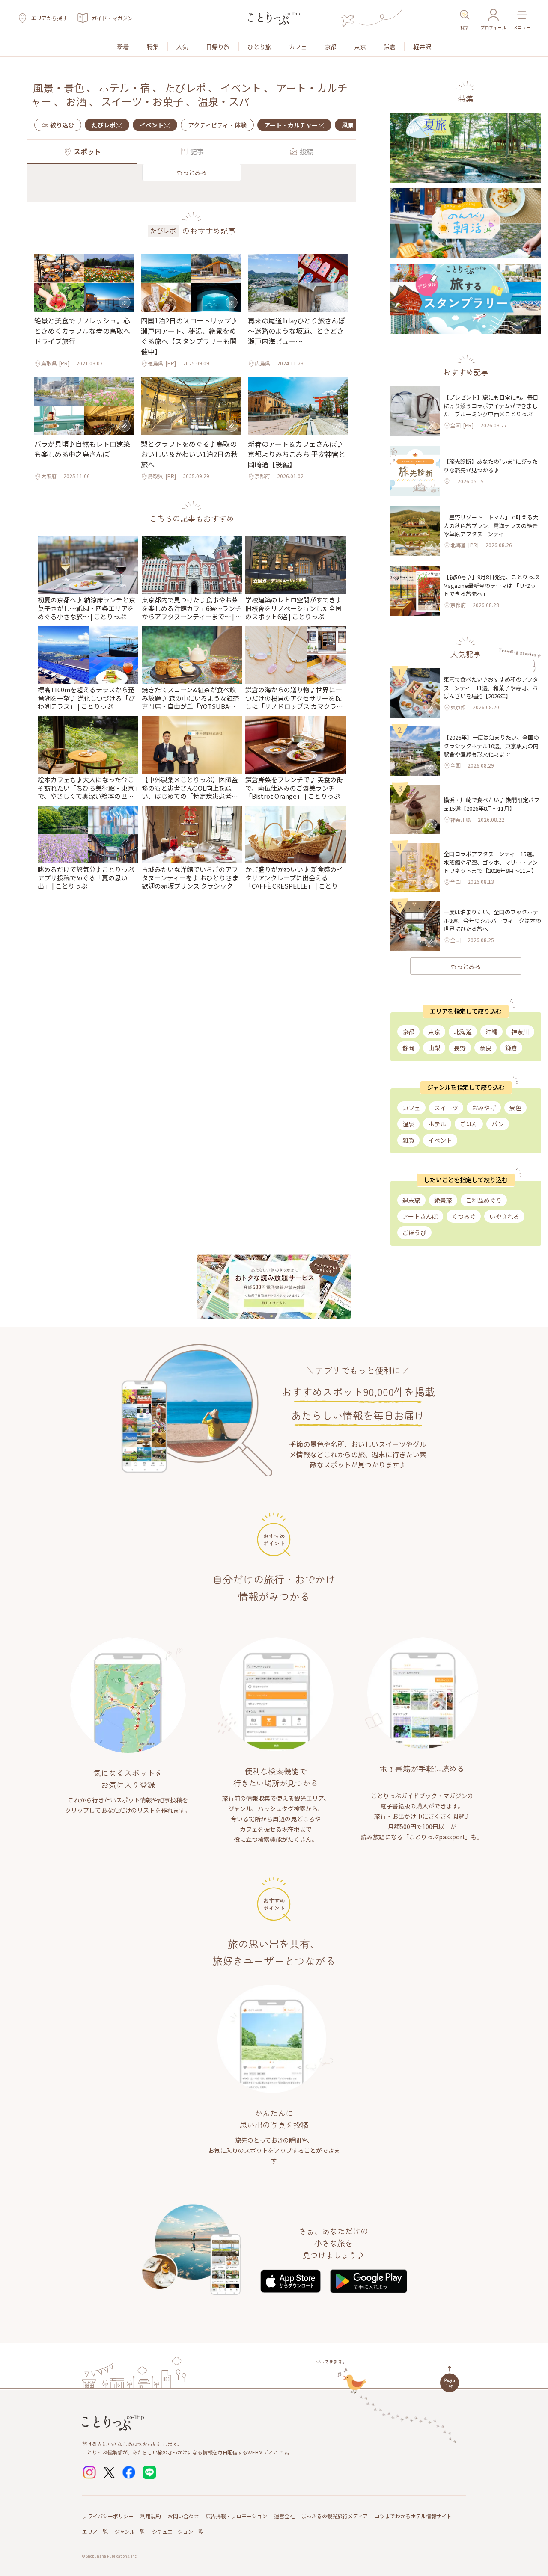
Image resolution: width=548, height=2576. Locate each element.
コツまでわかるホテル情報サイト (413, 2516)
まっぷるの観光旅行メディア (335, 2516)
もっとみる (192, 172)
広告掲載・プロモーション (236, 2516)
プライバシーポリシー (108, 2516)
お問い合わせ (183, 2516)
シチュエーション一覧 (178, 2531)
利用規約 (151, 2516)
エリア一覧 (95, 2531)
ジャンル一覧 (130, 2531)
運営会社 (284, 2516)
